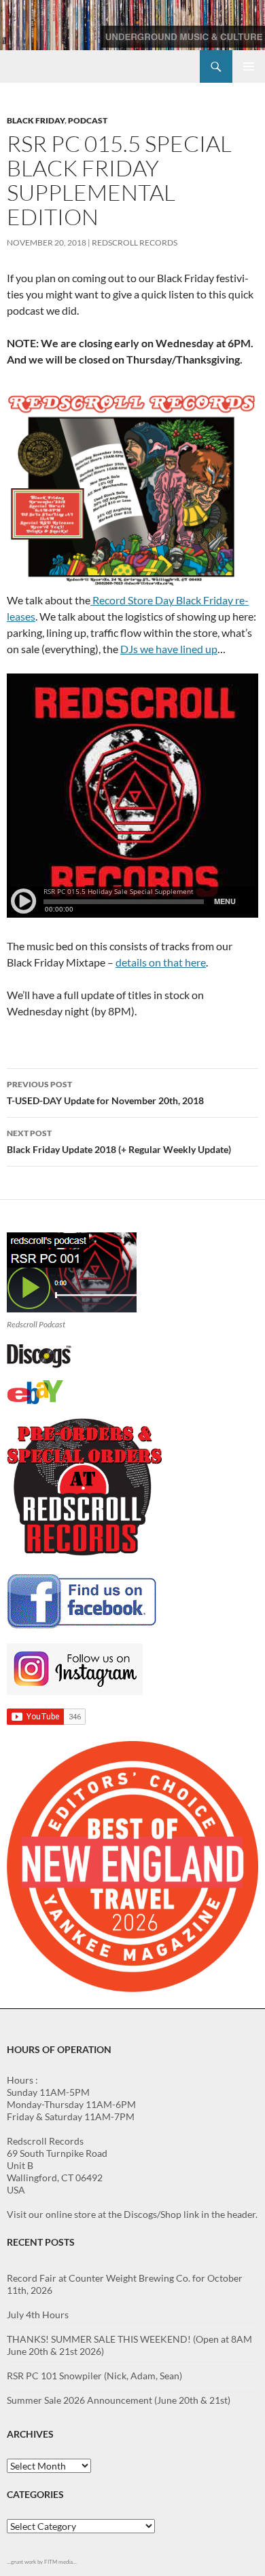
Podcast (88, 120)
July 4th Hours (38, 2315)
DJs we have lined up (169, 649)
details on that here (161, 962)
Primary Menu (249, 66)
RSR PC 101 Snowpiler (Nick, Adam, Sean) (94, 2376)
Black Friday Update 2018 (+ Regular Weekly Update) (119, 1141)
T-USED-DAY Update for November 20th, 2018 (105, 1093)
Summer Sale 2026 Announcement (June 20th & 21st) (119, 2400)
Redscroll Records (135, 242)
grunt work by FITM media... (44, 2562)
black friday (36, 120)
